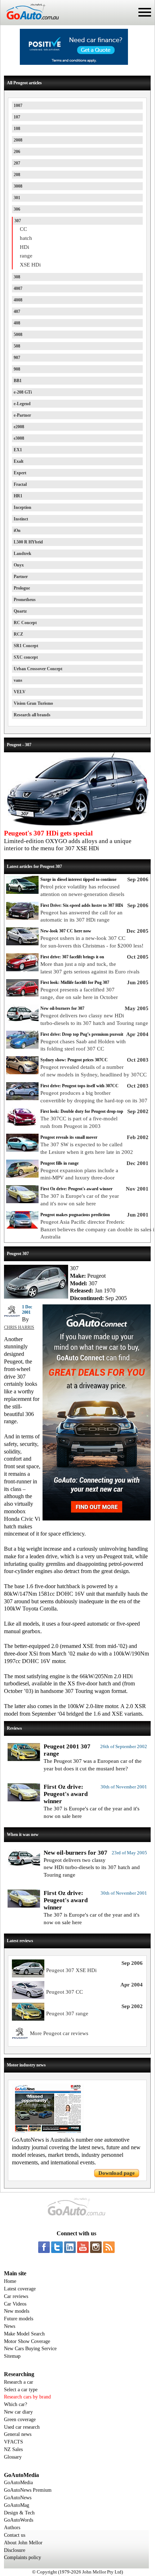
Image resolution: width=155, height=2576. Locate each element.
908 (17, 369)
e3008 (19, 438)
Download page (117, 2173)
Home (10, 2281)
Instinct (21, 519)
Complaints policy (23, 2557)
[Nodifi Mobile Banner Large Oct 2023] (74, 63)
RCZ (18, 634)
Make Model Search (24, 2334)
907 (17, 358)
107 (17, 117)
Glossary (13, 2457)
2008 (18, 140)
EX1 (18, 450)
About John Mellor (23, 2543)
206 (17, 152)
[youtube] (83, 2247)
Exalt (19, 461)
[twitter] (57, 2247)
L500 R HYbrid (28, 542)
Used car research (22, 2427)
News (10, 2326)
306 (17, 209)
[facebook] (44, 2247)
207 (17, 163)
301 (17, 198)
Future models (19, 2319)
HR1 (18, 496)
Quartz (20, 611)
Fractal (20, 484)
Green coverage (20, 2420)
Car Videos (15, 2304)
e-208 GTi (23, 392)
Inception (23, 507)
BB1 (18, 381)
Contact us (15, 2535)
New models (17, 2311)
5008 (18, 335)
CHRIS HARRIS (19, 1327)
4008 (18, 300)
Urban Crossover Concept (38, 669)
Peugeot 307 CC (65, 1992)
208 (17, 175)
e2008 (19, 427)
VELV (20, 692)
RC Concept (25, 623)
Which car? (15, 2404)
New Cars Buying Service (30, 2349)
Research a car (19, 2382)
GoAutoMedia (18, 2483)
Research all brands (32, 715)
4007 (18, 288)
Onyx (19, 565)
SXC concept (26, 657)
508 (17, 346)
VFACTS (14, 2442)
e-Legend (22, 404)
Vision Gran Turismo (33, 703)
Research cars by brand (27, 2397)
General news (18, 2434)
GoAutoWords (19, 2520)
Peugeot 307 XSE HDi (71, 1970)
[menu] (145, 12)
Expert (20, 473)
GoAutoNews (18, 2498)
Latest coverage (20, 2289)
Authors (12, 2528)
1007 (18, 106)
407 (17, 312)
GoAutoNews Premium (28, 2490)
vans (18, 680)
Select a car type (21, 2390)
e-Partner (22, 415)
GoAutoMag (17, 2505)
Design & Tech (19, 2513)
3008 (18, 186)
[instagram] (96, 2247)
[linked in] (70, 2247)
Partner (21, 577)
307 (18, 221)
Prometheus (25, 600)
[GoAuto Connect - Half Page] (97, 1519)
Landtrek (23, 554)
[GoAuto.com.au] (30, 22)
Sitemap (12, 2356)
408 (17, 323)
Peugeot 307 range (67, 2013)
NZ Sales (13, 2449)
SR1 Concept (26, 646)
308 (17, 277)
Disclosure (15, 2550)
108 (17, 129)
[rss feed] (109, 2247)
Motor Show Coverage (27, 2341)
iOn (17, 530)
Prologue (22, 588)
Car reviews (16, 2296)
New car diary (18, 2412)
